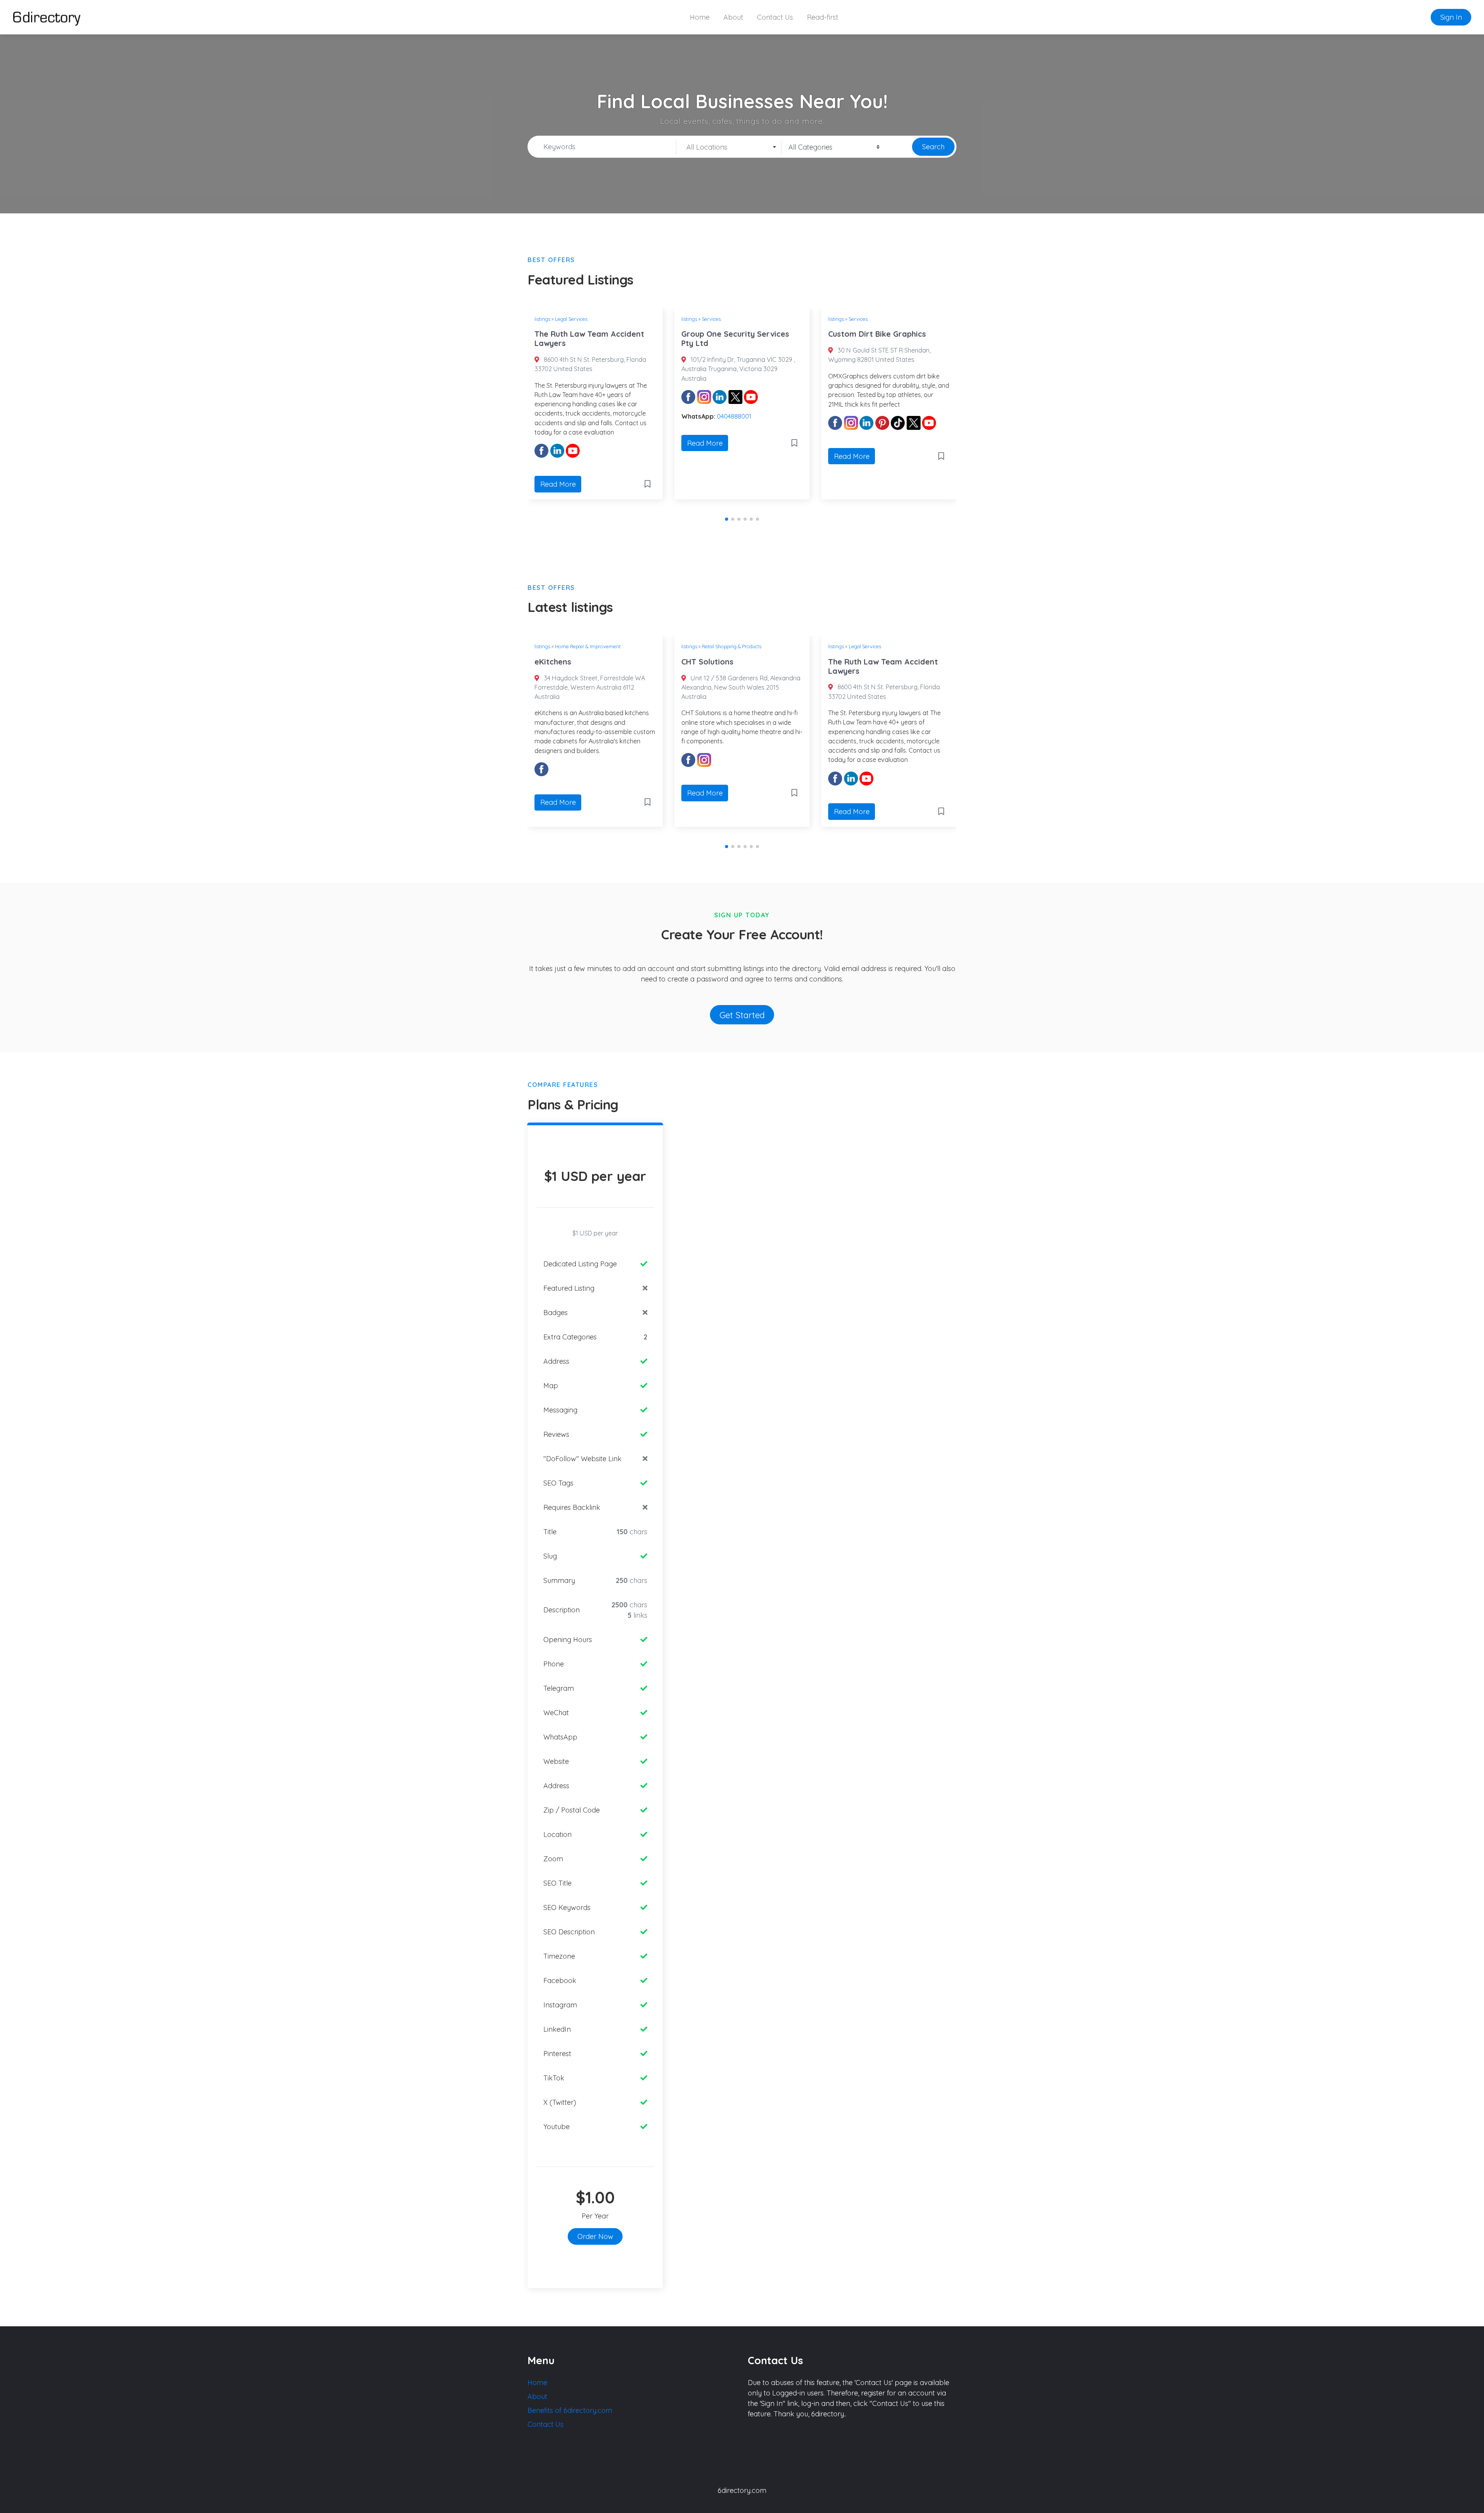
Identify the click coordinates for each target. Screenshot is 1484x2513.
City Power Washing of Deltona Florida (887, 338)
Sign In (1451, 17)
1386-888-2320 (885, 433)
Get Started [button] (742, 1015)
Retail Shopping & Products (585, 646)
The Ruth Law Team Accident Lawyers (736, 666)
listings (542, 319)
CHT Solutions (561, 662)
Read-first (823, 17)
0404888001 (587, 416)
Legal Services (718, 646)
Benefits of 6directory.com (570, 2410)
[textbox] (729, 147)
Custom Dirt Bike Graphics (730, 334)
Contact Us (775, 17)
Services (564, 319)
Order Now (595, 2236)
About (733, 17)
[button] (727, 519)
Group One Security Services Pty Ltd (588, 338)
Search (933, 147)
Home (700, 17)
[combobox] (729, 147)
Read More (558, 443)
